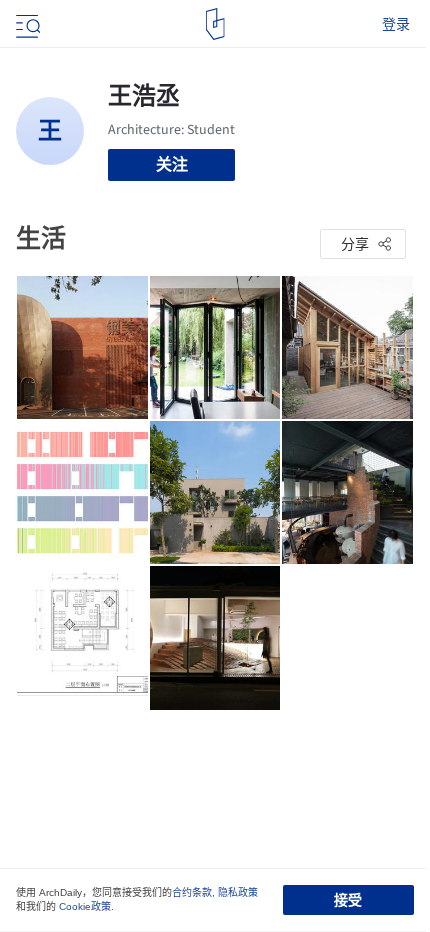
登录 (396, 24)
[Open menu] (26, 24)
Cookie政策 (85, 906)
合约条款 (192, 892)
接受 (348, 900)
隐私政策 (238, 892)
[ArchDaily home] (215, 24)
